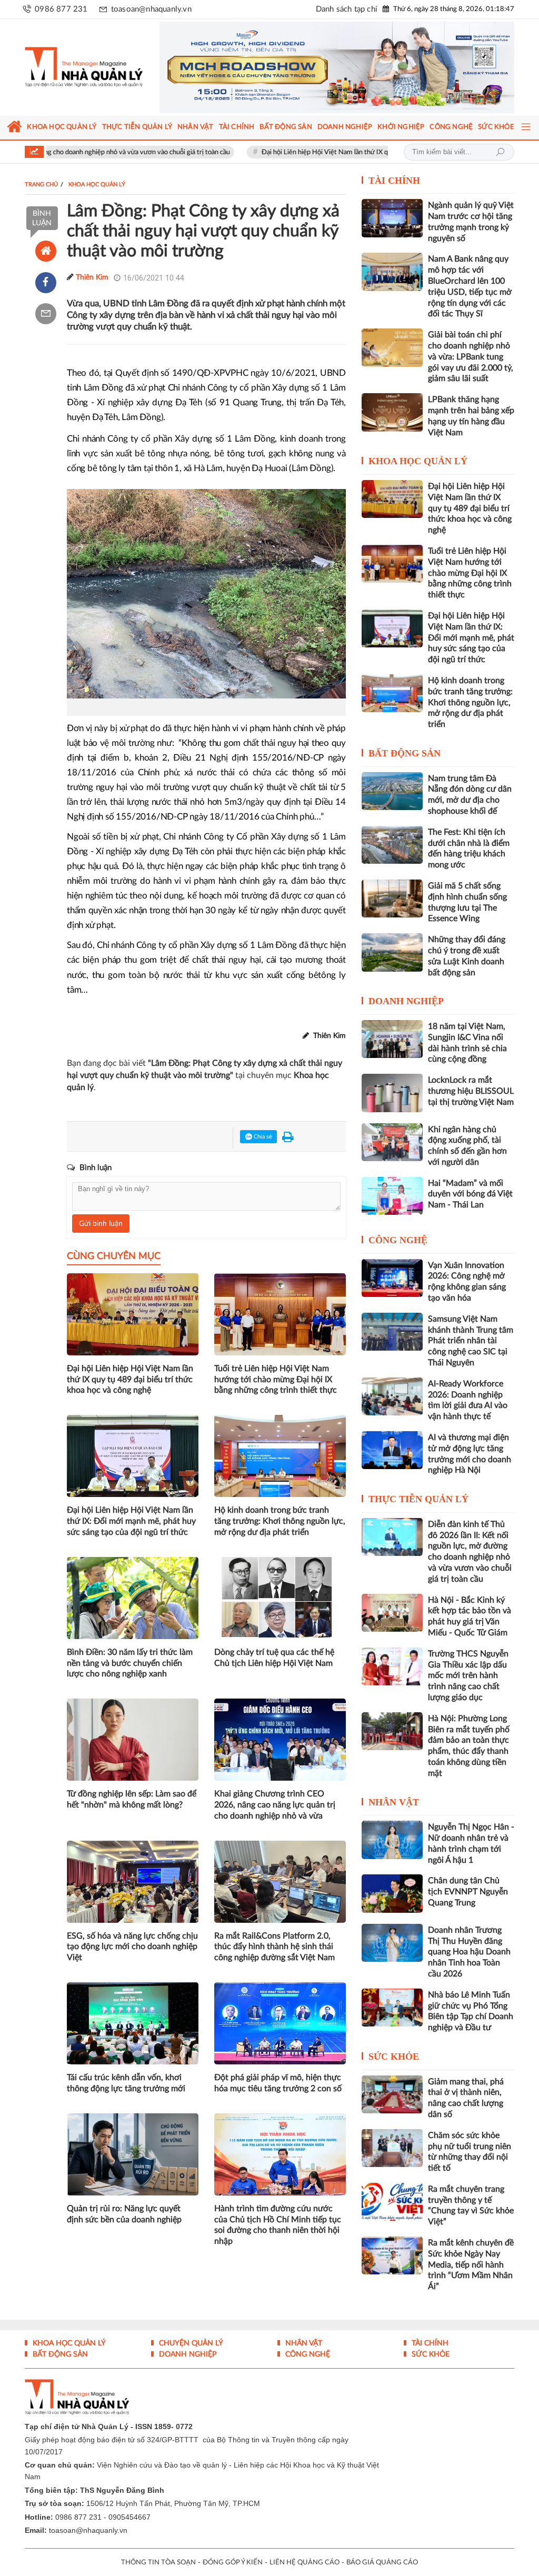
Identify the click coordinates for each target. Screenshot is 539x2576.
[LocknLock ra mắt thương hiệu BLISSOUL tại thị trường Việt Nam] (392, 1093)
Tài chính (394, 181)
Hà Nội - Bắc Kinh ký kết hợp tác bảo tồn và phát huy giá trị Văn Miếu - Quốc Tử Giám (470, 1616)
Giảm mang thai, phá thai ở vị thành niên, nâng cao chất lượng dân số (466, 2098)
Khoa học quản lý (418, 461)
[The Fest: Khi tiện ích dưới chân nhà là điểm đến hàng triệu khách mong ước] (392, 845)
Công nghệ (398, 1240)
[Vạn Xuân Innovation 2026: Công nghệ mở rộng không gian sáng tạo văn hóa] (392, 1278)
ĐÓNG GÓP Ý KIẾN (233, 2563)
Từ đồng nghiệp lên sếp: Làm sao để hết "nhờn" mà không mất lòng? (132, 1799)
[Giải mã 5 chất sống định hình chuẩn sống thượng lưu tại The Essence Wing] (392, 898)
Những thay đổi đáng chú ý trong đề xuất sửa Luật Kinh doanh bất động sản (467, 956)
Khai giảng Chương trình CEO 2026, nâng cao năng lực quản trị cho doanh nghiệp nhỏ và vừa (275, 1805)
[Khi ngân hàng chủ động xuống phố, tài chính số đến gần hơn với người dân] (392, 1142)
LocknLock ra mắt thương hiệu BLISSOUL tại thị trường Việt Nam (471, 1091)
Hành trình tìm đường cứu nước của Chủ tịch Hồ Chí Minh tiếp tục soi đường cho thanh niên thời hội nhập (278, 2225)
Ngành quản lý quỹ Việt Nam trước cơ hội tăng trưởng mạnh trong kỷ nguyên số (471, 222)
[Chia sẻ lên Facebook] (46, 283)
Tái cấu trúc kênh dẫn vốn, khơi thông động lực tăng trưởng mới (126, 2083)
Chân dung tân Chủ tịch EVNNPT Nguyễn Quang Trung (468, 1892)
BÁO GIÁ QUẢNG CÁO (382, 2563)
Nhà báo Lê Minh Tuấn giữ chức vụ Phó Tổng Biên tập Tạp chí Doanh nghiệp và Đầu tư (471, 2011)
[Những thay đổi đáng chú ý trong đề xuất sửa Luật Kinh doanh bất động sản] (392, 952)
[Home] (46, 251)
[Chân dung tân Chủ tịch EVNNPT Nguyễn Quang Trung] (392, 1893)
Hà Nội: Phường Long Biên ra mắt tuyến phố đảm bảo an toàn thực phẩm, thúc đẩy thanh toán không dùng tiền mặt (469, 1746)
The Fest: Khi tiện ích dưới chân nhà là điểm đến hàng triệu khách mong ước (469, 848)
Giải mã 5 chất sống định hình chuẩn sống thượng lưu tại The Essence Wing (467, 902)
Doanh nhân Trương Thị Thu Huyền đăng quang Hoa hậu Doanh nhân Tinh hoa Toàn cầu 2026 (469, 1952)
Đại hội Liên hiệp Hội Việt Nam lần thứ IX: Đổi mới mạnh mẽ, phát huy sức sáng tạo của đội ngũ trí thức (131, 1521)
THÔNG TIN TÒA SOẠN (158, 2563)
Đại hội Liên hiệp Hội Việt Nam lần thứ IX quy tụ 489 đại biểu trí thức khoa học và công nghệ (334, 152)
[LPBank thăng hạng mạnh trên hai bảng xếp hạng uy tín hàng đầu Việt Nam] (392, 412)
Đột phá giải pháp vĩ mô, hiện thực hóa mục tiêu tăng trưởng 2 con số (278, 2083)
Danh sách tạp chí (347, 9)
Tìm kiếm (500, 152)
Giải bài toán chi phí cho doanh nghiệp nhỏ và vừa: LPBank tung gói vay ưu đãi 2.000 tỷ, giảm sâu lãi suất (471, 357)
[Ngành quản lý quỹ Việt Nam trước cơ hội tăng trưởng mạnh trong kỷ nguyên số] (392, 218)
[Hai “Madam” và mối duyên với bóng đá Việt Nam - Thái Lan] (392, 1196)
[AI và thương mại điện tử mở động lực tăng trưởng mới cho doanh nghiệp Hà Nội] (392, 1450)
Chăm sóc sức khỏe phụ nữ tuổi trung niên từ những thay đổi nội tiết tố (470, 2152)
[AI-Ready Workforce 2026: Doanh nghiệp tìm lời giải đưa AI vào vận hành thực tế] (392, 1396)
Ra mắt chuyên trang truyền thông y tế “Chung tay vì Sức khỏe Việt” (471, 2205)
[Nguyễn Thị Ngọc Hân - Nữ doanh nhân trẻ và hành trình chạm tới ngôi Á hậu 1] (392, 1840)
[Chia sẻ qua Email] (46, 314)
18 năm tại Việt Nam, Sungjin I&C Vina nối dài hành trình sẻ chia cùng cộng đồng (467, 1043)
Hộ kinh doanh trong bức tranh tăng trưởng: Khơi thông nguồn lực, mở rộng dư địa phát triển (280, 1521)
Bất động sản (405, 753)
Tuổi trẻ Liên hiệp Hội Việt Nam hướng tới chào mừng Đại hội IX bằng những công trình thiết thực (276, 1380)
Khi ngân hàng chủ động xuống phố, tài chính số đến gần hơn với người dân (467, 1146)
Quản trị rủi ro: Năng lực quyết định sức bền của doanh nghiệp (124, 2214)
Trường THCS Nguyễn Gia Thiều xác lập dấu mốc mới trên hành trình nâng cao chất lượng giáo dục (468, 1676)
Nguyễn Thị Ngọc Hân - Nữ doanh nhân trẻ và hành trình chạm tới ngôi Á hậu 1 (471, 1843)
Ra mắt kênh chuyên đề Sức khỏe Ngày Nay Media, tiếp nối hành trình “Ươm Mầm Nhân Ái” (471, 2265)
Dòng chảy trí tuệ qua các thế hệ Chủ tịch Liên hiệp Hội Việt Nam (274, 1658)
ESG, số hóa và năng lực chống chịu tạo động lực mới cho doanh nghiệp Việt (132, 1947)
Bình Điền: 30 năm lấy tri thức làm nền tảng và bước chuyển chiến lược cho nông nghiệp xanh (130, 1663)
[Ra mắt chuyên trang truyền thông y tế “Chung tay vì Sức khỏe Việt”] (392, 2202)
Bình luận (42, 218)
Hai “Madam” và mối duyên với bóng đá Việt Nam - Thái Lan (470, 1194)
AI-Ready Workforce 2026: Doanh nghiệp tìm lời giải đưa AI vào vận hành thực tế (468, 1400)
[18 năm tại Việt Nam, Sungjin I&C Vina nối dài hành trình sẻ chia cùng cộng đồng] (392, 1039)
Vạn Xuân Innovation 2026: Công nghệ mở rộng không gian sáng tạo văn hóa (467, 1282)
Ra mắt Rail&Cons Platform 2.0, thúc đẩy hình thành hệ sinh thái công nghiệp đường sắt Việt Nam (275, 1947)
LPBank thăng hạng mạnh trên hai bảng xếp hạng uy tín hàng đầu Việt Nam (471, 416)
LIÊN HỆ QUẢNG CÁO (305, 2563)
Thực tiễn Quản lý (418, 1499)
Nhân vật (394, 1802)
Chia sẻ (262, 1137)
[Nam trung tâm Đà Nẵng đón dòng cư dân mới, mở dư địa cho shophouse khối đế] (392, 791)
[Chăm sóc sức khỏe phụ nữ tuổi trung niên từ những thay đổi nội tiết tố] (392, 2148)
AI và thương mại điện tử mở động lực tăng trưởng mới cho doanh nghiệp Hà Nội (470, 1454)
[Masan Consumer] (337, 67)
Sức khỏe (394, 2056)
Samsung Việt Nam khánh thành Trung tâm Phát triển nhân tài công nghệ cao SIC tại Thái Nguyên (471, 1341)
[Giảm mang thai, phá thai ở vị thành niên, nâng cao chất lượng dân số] (392, 2094)
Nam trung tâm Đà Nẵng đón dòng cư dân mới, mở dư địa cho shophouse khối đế (470, 795)
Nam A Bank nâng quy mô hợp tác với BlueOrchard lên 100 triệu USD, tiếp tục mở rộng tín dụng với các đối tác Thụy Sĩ (470, 286)
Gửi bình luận (101, 1224)
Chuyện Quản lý (190, 2343)
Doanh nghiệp (406, 1001)
